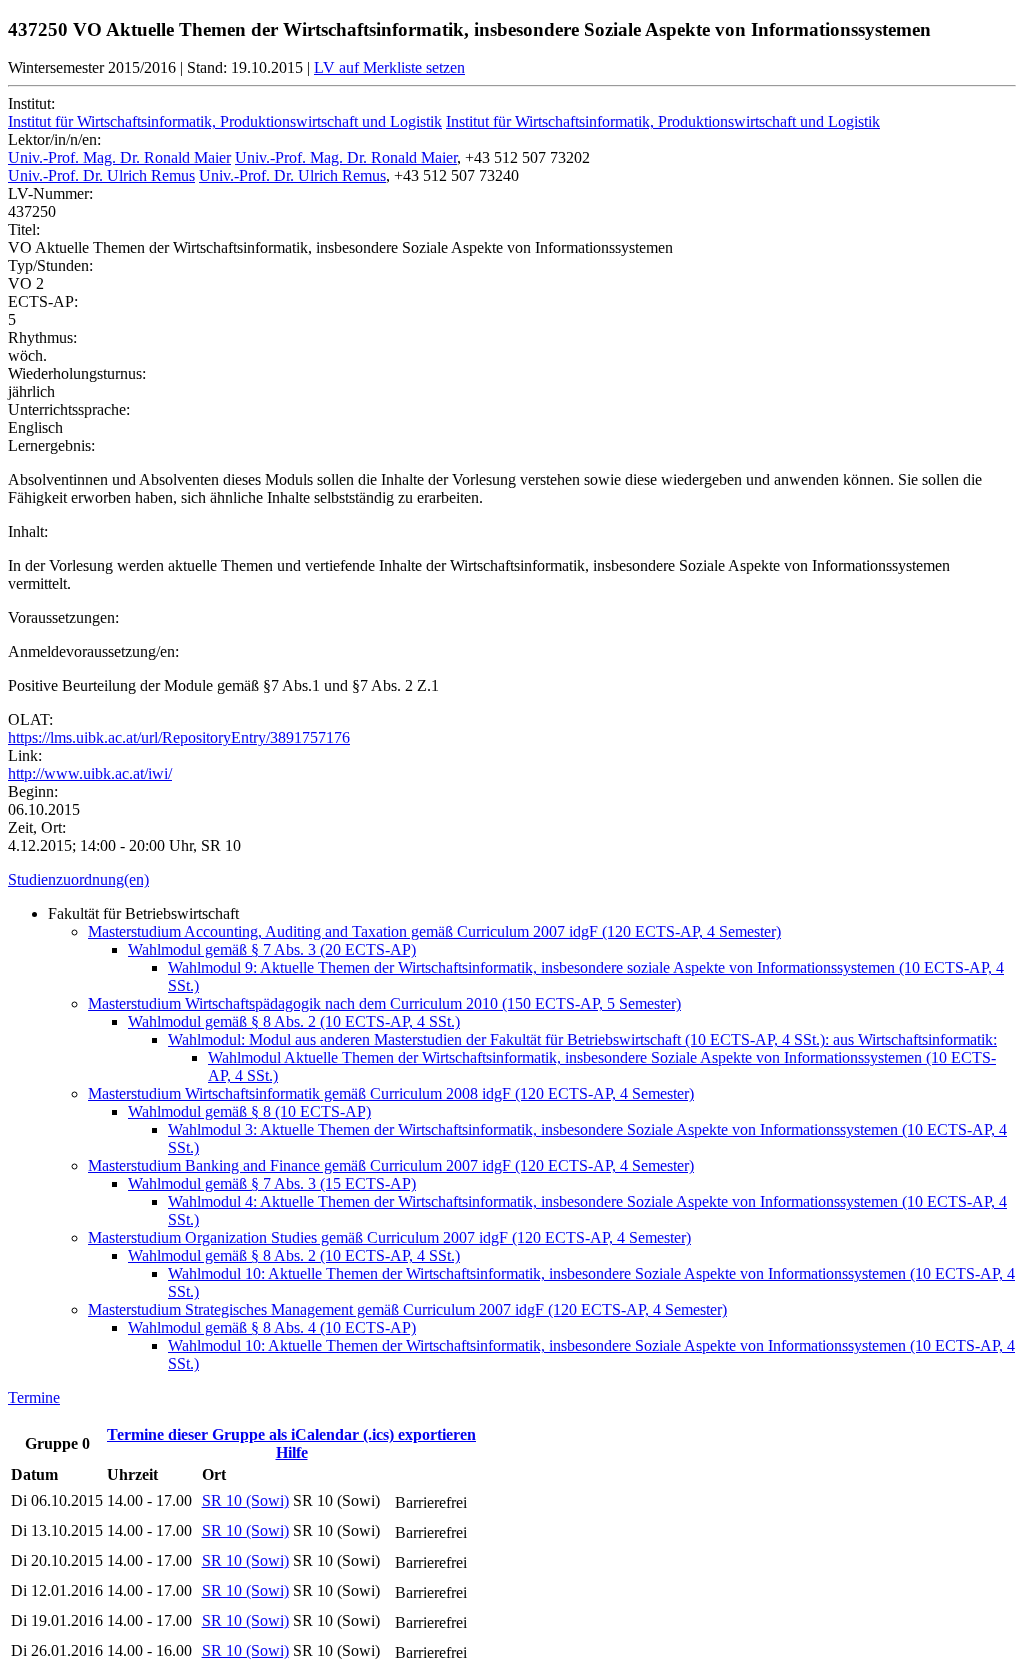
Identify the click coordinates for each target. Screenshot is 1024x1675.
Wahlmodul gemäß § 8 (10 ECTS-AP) (249, 1111)
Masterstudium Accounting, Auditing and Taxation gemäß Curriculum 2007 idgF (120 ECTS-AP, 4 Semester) (434, 931)
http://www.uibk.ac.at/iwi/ (90, 773)
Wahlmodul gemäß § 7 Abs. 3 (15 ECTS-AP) (272, 1183)
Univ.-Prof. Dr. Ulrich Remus (101, 175)
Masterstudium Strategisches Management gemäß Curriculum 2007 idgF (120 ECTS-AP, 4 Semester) (407, 1309)
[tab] (512, 880)
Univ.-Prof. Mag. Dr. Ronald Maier (119, 157)
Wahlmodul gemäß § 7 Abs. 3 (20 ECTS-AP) (272, 949)
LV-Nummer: (50, 193)
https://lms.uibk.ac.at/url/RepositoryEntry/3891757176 (179, 737)
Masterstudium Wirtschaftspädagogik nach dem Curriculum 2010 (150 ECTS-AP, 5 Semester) (384, 1003)
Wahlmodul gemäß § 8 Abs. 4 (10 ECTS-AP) (272, 1327)
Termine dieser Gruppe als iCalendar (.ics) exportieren (291, 1434)
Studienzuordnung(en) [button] (78, 879)
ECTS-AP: (43, 301)
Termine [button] (34, 1397)
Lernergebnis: (51, 445)
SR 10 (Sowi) (245, 1500)
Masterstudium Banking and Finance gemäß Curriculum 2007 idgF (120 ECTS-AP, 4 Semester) (391, 1165)
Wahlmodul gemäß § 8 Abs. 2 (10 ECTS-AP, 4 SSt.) (294, 1021)
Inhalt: (28, 531)
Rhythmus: (42, 337)
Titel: (24, 229)
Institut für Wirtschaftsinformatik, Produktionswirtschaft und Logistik (225, 121)
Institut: (31, 103)
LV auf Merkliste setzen (389, 67)
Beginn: (33, 791)
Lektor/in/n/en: (54, 139)
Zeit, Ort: (37, 827)
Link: (25, 755)
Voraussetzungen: (63, 617)
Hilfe (292, 1452)
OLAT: (30, 719)
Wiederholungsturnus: (77, 373)
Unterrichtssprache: (69, 409)
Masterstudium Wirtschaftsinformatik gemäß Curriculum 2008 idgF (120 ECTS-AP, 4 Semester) (391, 1093)
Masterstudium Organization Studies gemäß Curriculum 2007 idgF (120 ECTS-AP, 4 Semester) (389, 1237)
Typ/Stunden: (50, 265)
